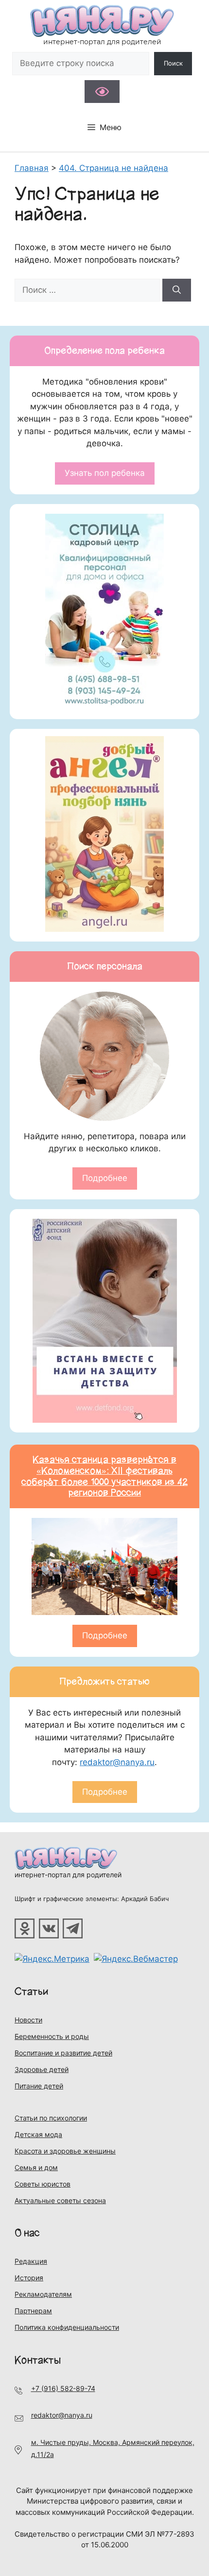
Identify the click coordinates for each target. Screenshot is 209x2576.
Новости (28, 2020)
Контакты (38, 2360)
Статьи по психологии (51, 2118)
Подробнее (105, 1178)
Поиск (173, 63)
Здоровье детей (42, 2069)
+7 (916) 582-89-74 (63, 2388)
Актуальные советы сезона (60, 2200)
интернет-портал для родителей (68, 1875)
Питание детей (39, 2086)
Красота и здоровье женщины (65, 2151)
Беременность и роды (52, 2036)
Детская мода (38, 2134)
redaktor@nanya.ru (117, 1762)
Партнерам (33, 2311)
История (29, 2278)
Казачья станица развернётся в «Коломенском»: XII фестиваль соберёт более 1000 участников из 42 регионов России (104, 1476)
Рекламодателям (43, 2294)
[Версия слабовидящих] (102, 92)
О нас (27, 2233)
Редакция (31, 2261)
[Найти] (177, 290)
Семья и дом (36, 2167)
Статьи (32, 1992)
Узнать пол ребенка (105, 473)
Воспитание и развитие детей (63, 2053)
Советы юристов (43, 2184)
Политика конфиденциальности (67, 2327)
